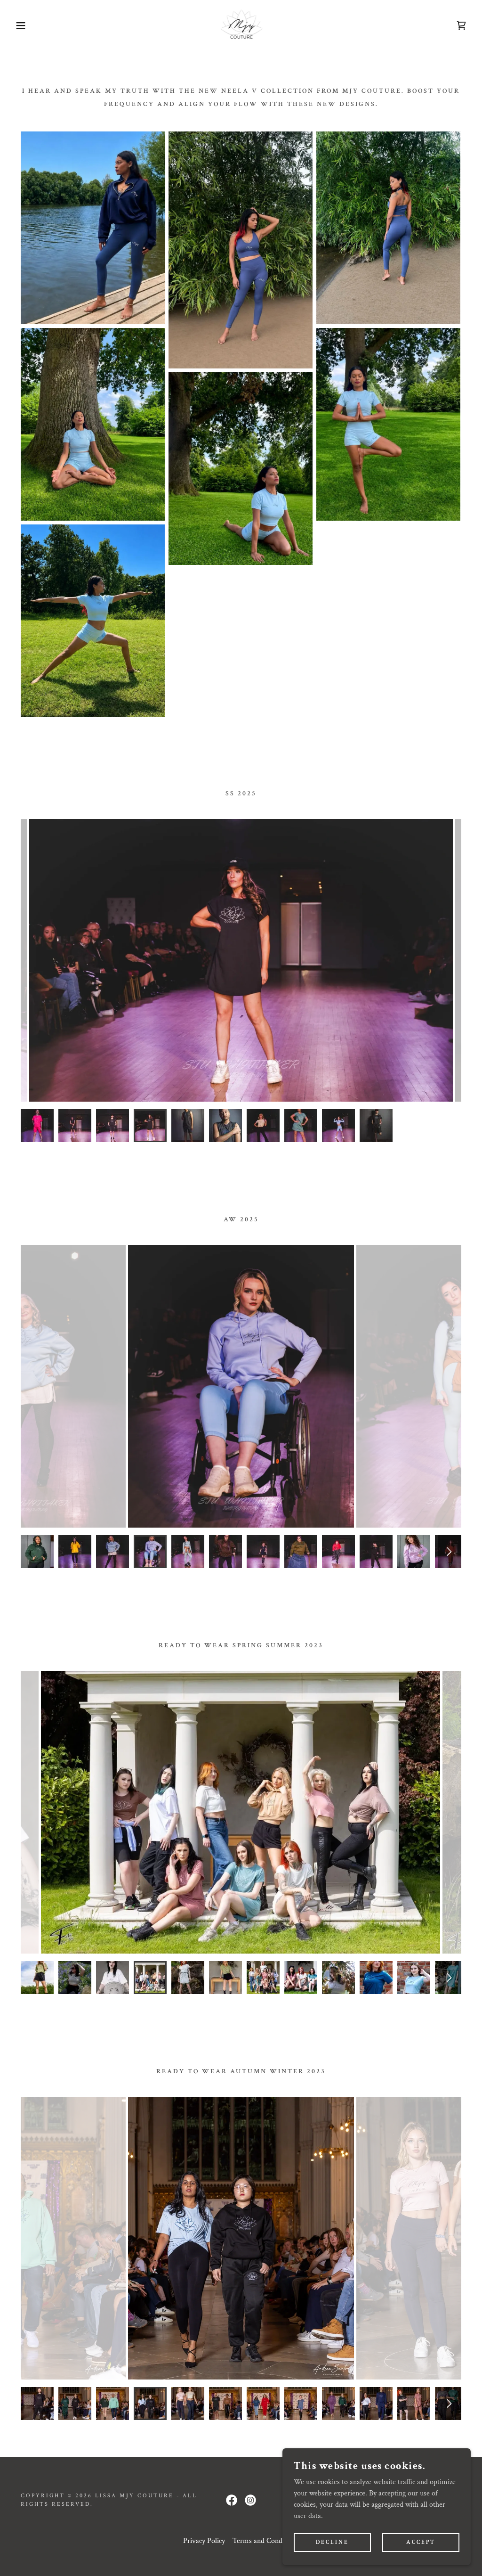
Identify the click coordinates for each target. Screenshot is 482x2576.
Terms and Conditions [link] (266, 2541)
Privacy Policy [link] (204, 2541)
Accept (421, 2542)
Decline (332, 2542)
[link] (241, 25)
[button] (24, 25)
